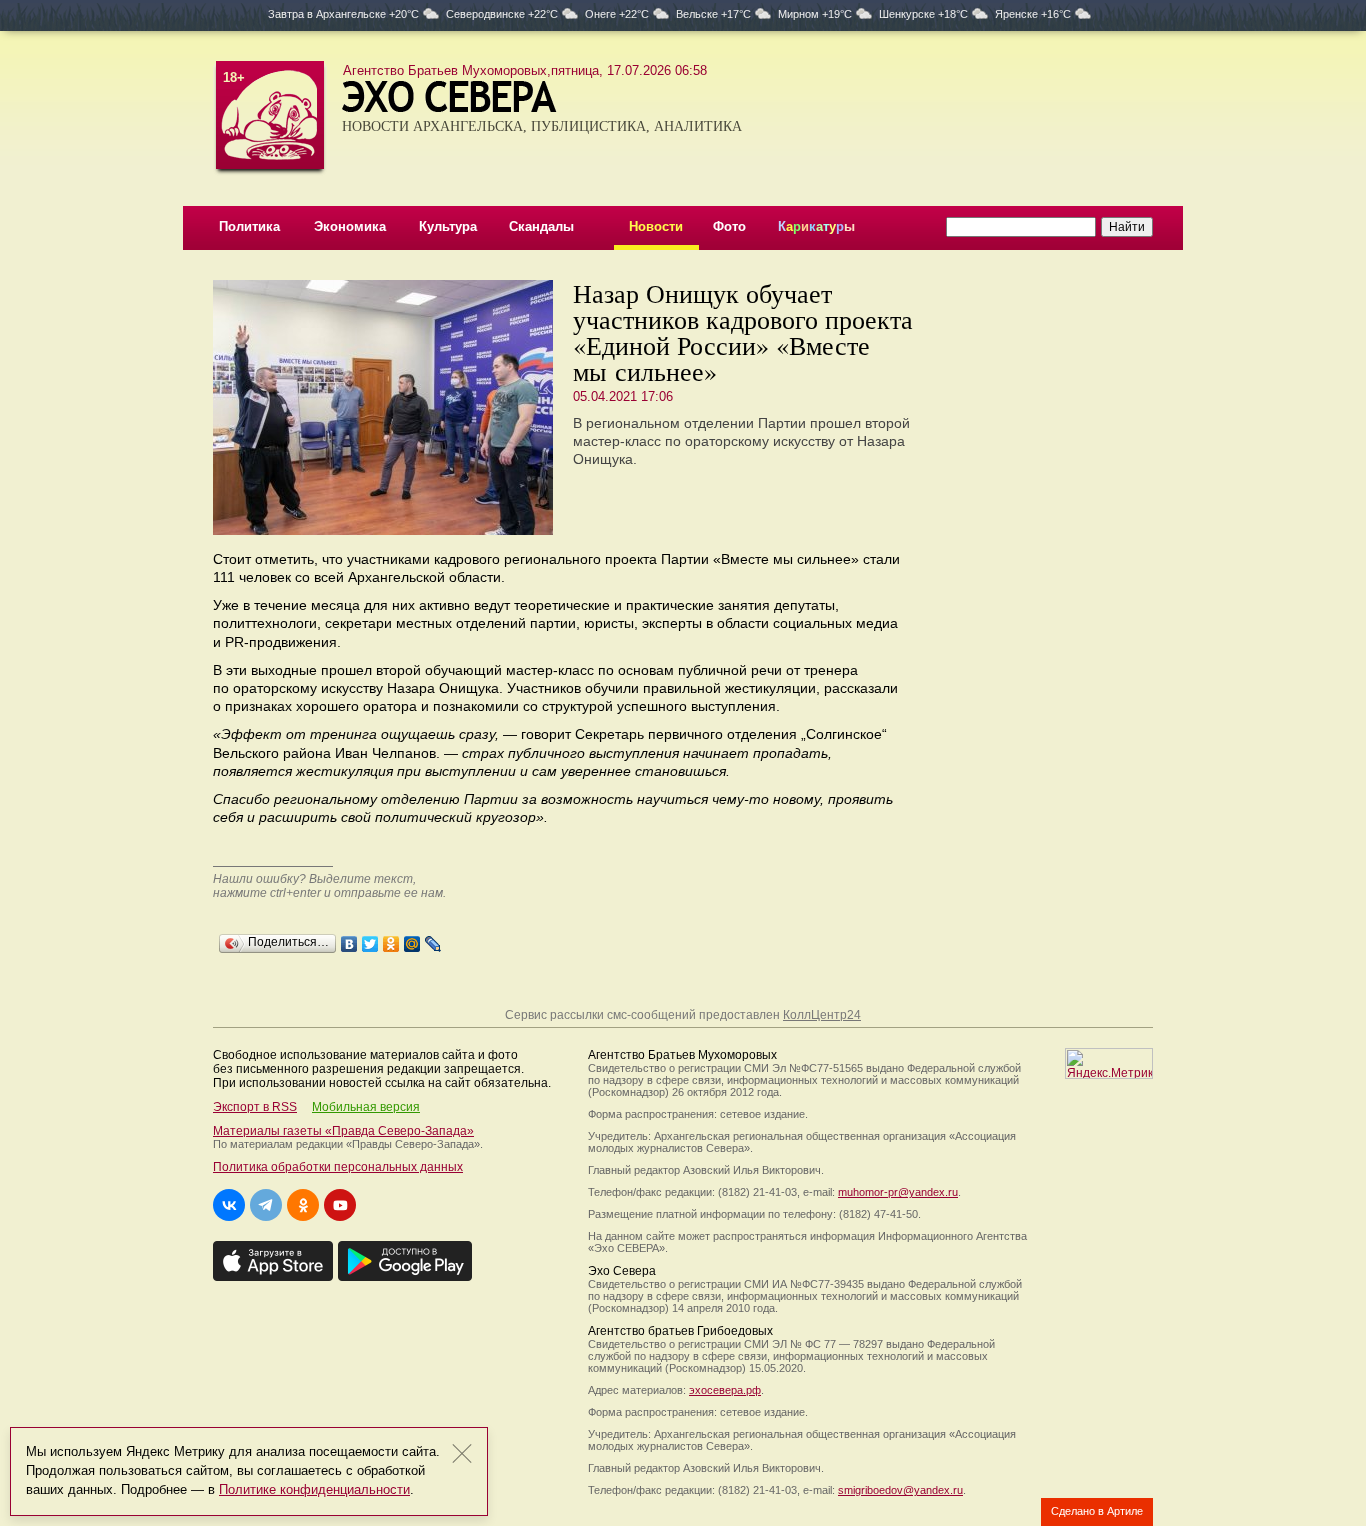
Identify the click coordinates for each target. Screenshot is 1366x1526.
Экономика (350, 226)
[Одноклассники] (391, 939)
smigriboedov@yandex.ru (900, 1490)
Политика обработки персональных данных (338, 1167)
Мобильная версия (366, 1107)
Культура (448, 226)
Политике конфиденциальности (314, 1489)
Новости (656, 226)
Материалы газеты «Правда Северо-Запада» (343, 1131)
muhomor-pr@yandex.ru (898, 1192)
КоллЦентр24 (822, 1015)
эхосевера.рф (725, 1390)
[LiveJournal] (433, 939)
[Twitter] (370, 939)
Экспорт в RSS (255, 1107)
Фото (729, 226)
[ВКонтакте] (349, 939)
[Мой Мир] (412, 939)
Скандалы (541, 226)
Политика (249, 226)
